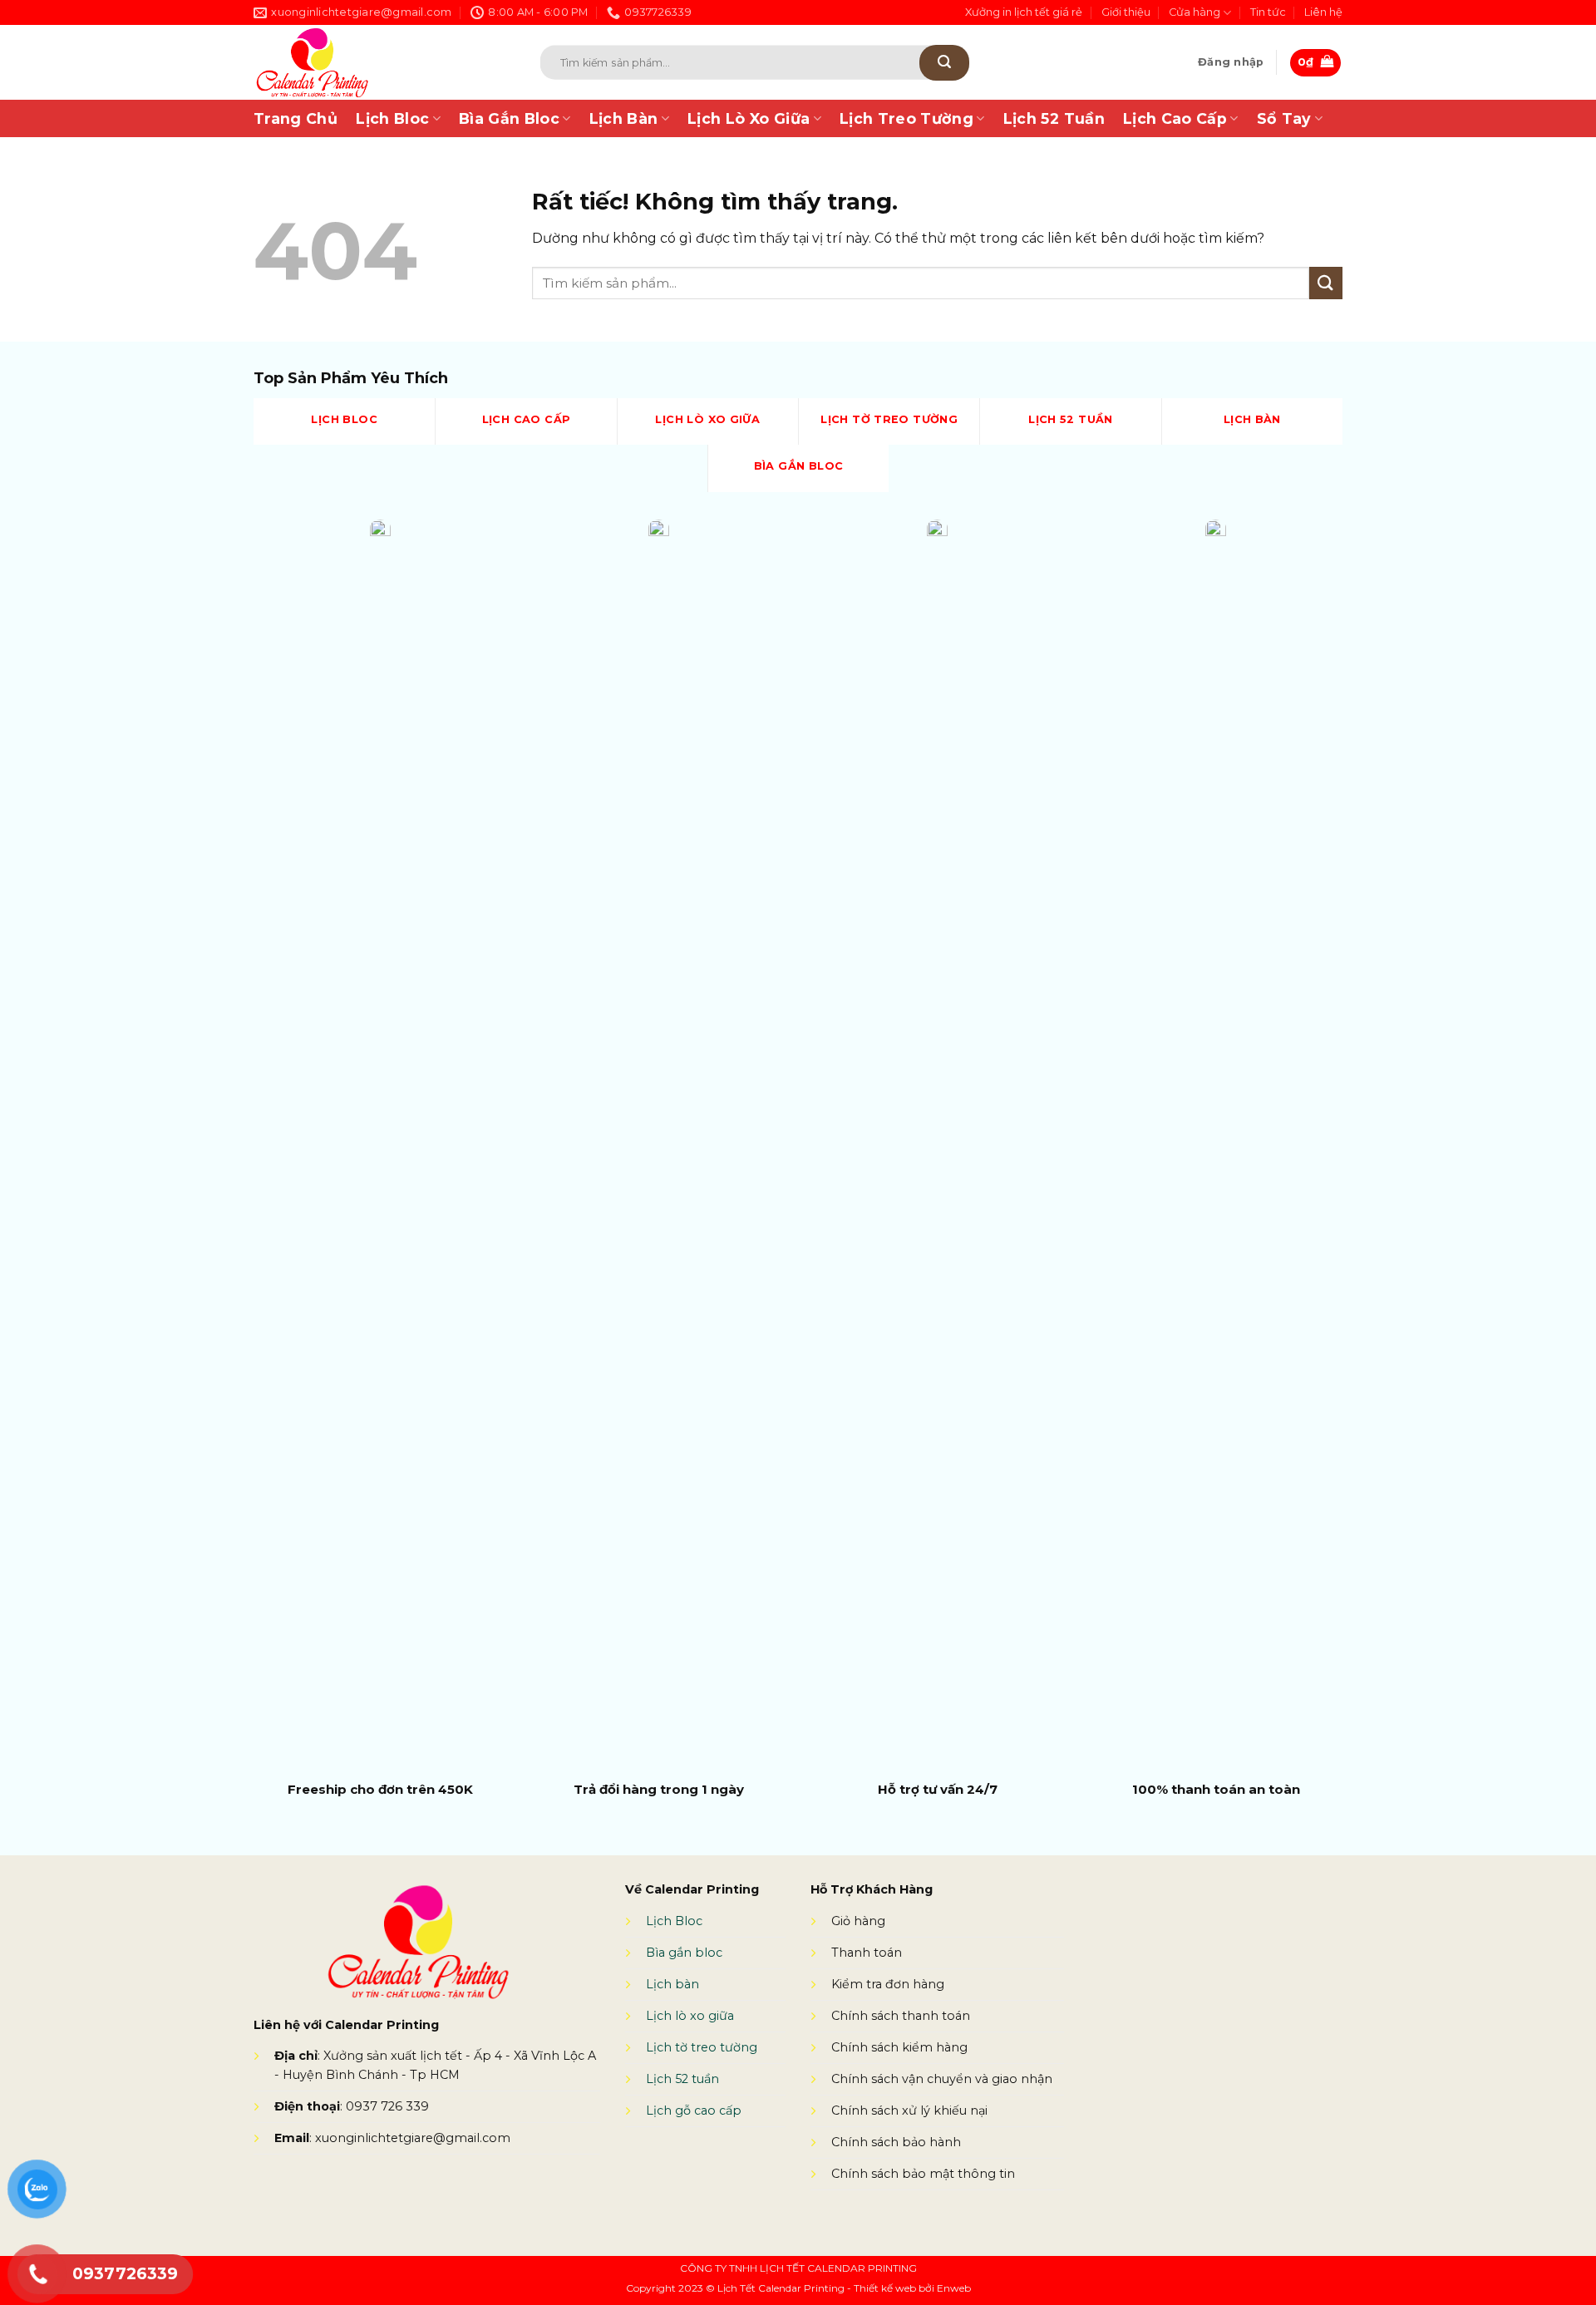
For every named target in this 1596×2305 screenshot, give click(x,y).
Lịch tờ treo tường (702, 2047)
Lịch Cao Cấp (1175, 118)
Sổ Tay (1284, 118)
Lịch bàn (672, 1984)
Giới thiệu (1126, 12)
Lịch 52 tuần (682, 2079)
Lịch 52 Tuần (1054, 118)
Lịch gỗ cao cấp (694, 2110)
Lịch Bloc (392, 118)
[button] (1231, 62)
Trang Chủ (296, 118)
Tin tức (1268, 12)
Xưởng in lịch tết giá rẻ (1024, 12)
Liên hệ (1323, 12)
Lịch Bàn (624, 118)
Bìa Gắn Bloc (509, 118)
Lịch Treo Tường (906, 118)
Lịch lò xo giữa (690, 2016)
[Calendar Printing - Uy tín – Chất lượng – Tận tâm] (373, 62)
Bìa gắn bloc (684, 1953)
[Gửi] (944, 63)
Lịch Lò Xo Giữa (749, 118)
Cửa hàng (1195, 12)
